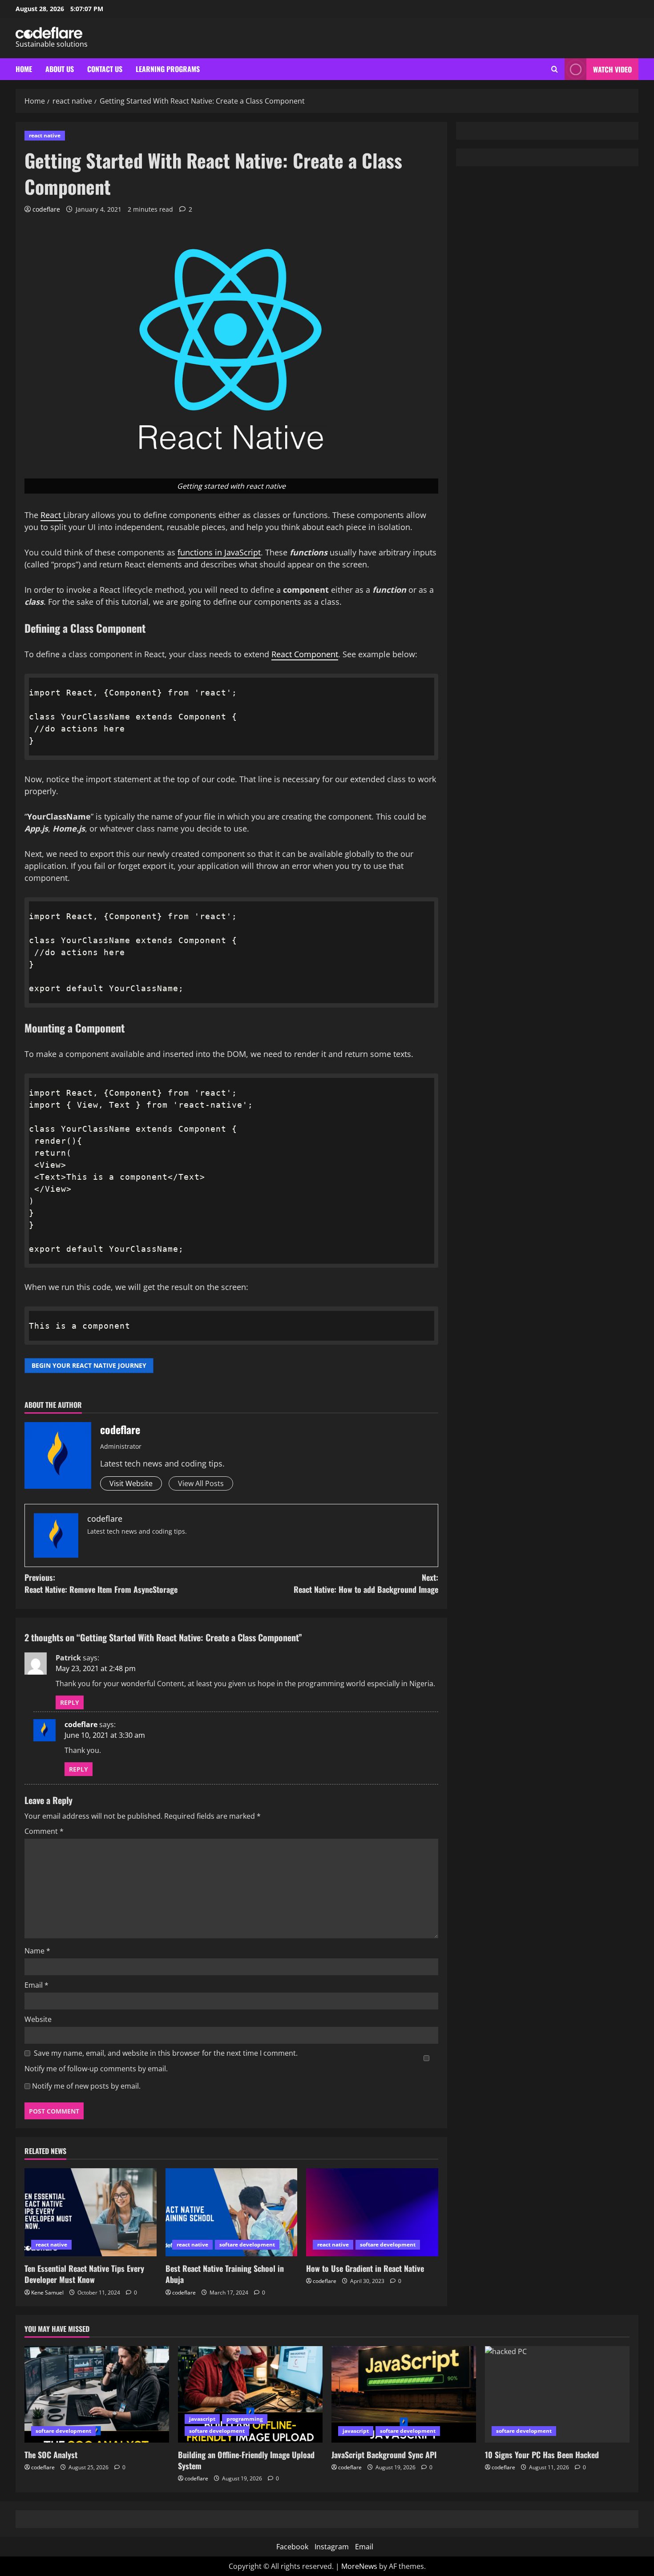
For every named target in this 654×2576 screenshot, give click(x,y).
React (52, 515)
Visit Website (131, 1483)
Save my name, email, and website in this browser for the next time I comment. (166, 2053)
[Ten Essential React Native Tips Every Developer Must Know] (91, 2212)
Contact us (105, 69)
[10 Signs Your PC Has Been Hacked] (557, 2394)
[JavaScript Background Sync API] (404, 2394)
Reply (70, 1702)
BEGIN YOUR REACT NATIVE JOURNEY (89, 1365)
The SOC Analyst (51, 2455)
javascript (202, 2419)
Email (36, 1985)
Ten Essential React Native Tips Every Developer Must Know (84, 2274)
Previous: (101, 1583)
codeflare (46, 209)
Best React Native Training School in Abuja (225, 2274)
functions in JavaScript (219, 552)
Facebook (292, 2547)
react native (45, 135)
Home (24, 69)
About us (60, 69)
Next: (366, 1583)
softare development (247, 2244)
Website (38, 2019)
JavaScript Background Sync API (384, 2455)
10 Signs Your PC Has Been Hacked (542, 2455)
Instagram (332, 2547)
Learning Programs (168, 69)
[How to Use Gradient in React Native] (372, 2212)
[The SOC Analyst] (97, 2394)
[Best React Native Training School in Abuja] (232, 2212)
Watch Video (612, 69)
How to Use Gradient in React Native (365, 2268)
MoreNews (359, 2566)
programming (245, 2419)
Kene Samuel (47, 2293)
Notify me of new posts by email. (86, 2086)
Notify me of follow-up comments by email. (96, 2069)
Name (37, 1951)
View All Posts (201, 1483)
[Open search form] (555, 69)
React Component (305, 654)
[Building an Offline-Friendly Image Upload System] (250, 2394)
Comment (44, 1831)
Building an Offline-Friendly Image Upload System (246, 2460)
